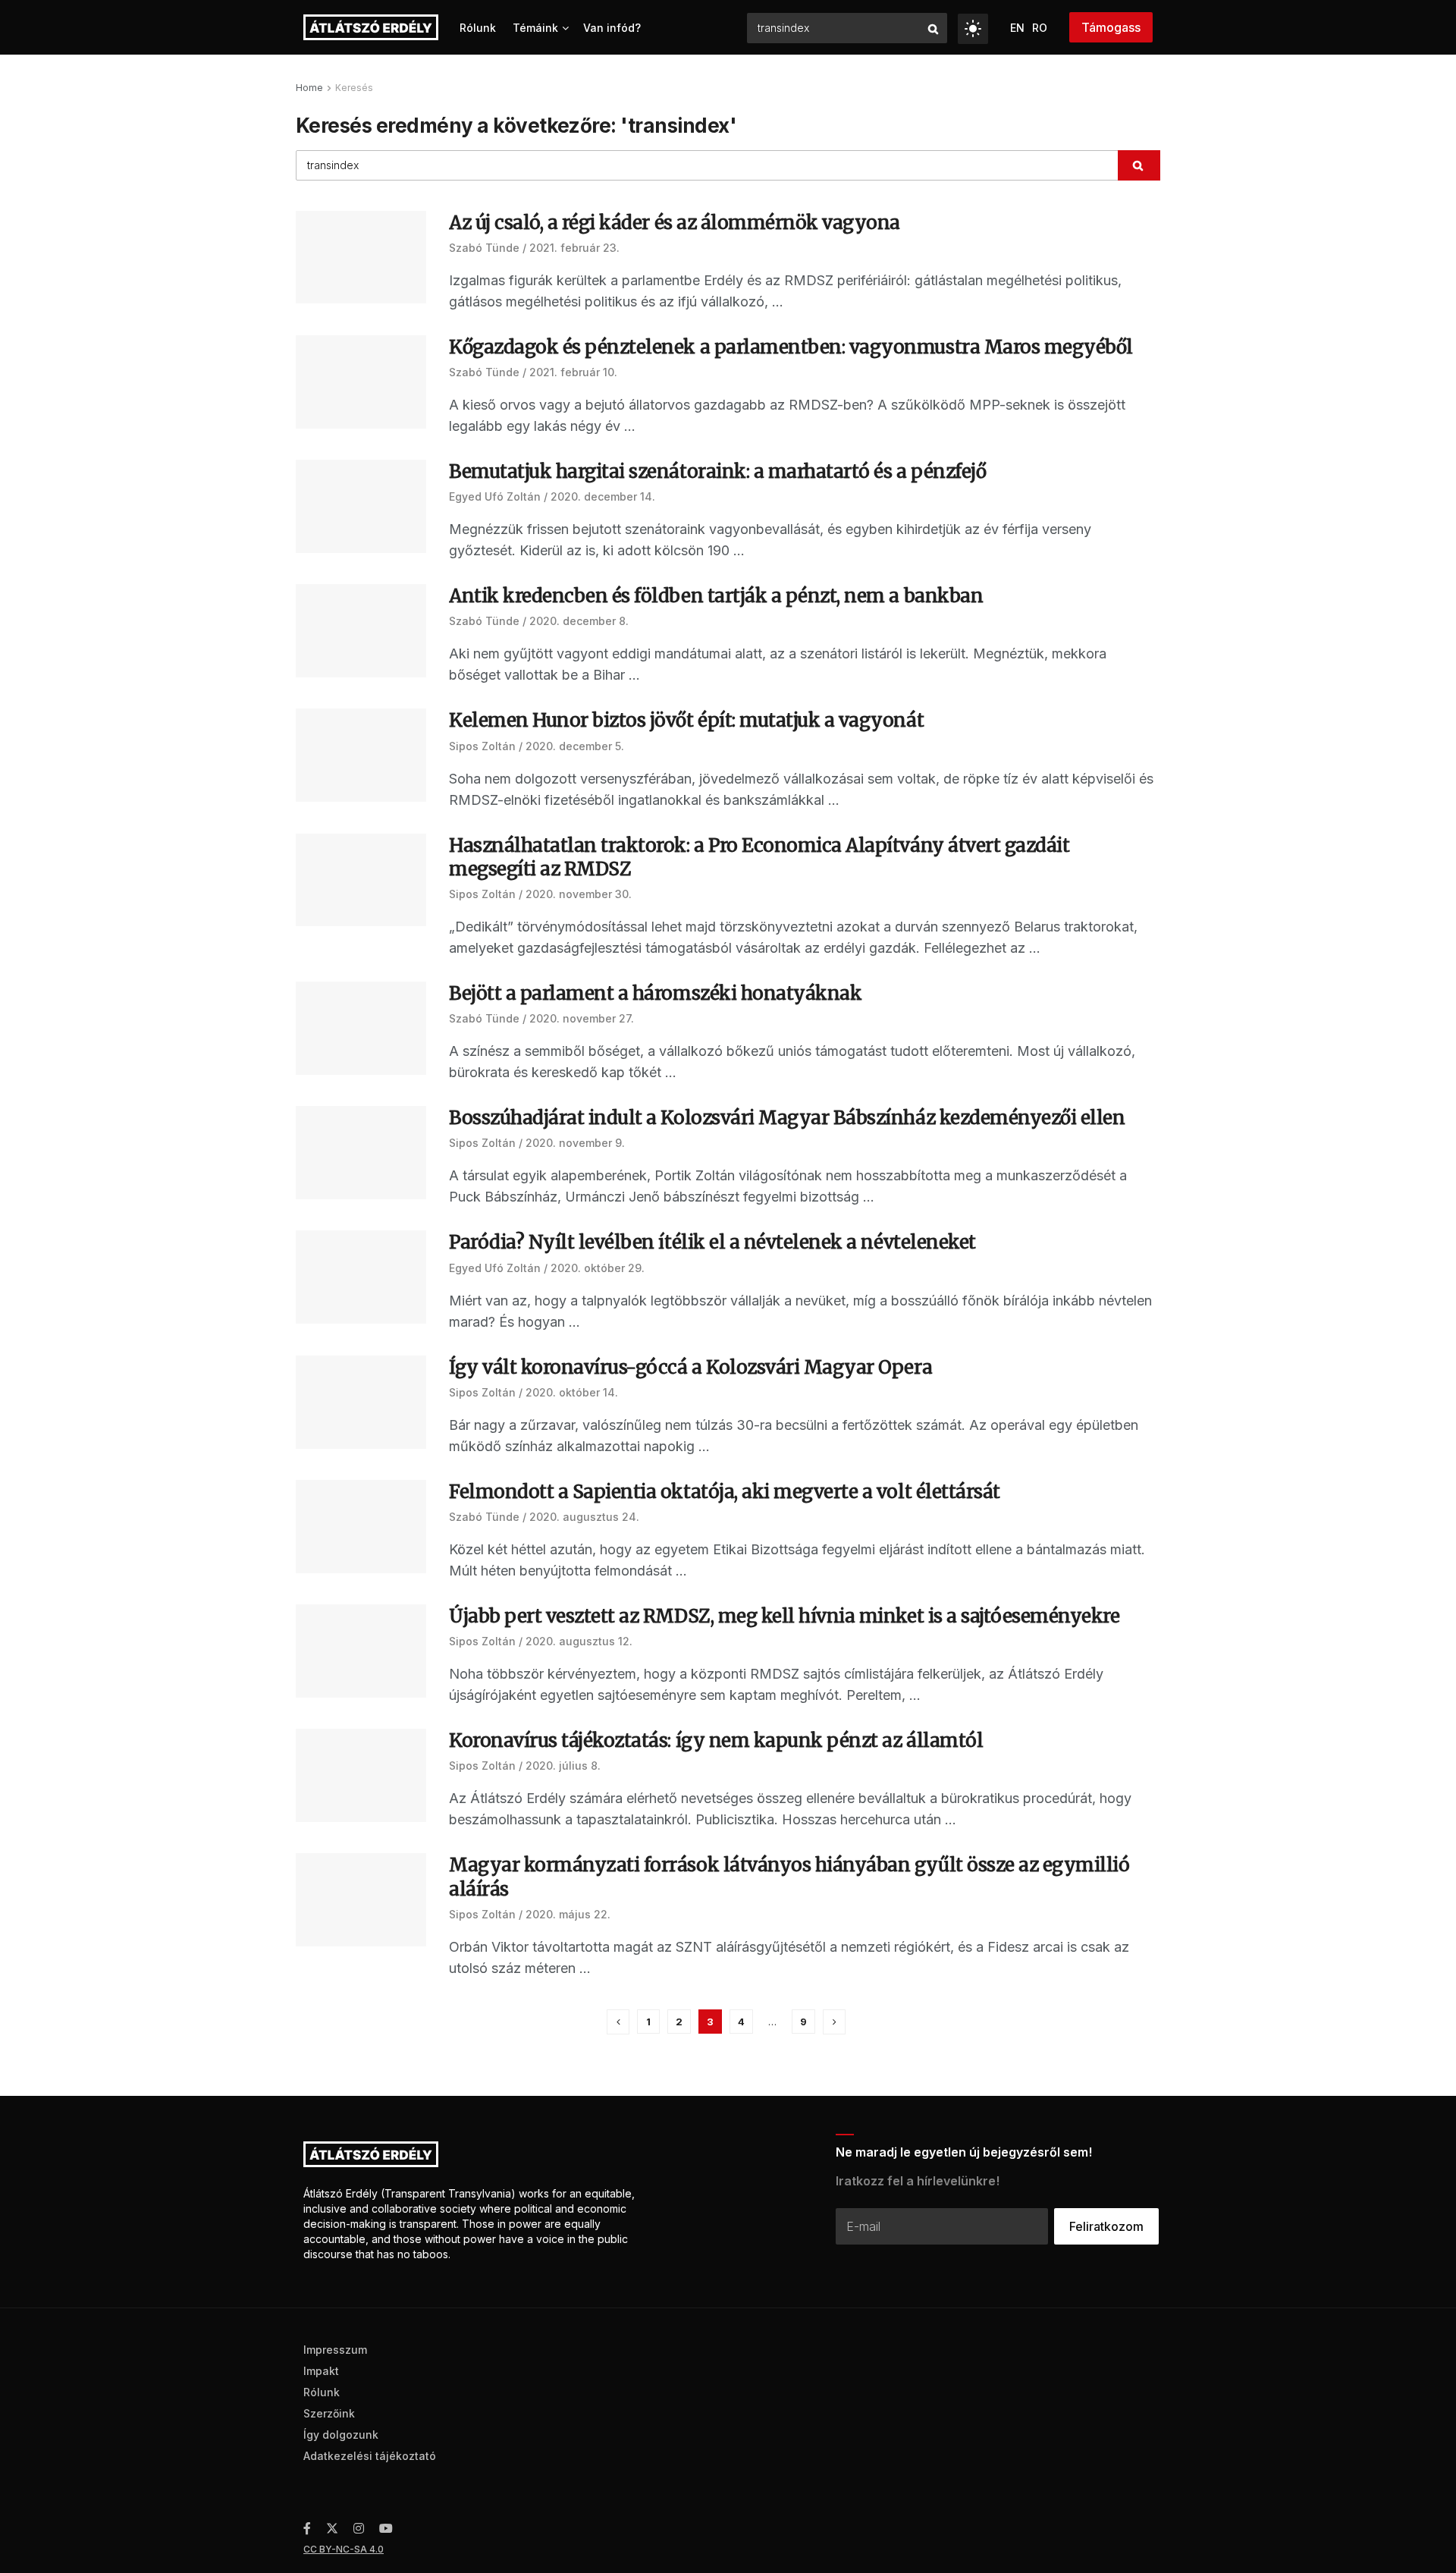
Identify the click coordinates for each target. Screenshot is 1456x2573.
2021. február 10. (573, 372)
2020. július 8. (563, 1766)
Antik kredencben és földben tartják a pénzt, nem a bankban (716, 596)
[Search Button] (934, 28)
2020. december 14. (603, 496)
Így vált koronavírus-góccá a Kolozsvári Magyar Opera (690, 1367)
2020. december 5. (575, 746)
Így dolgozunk (341, 2435)
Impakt (321, 2371)
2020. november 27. (582, 1018)
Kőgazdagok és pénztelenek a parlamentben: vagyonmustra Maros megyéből (791, 347)
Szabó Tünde (484, 248)
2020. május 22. (568, 1914)
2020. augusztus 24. (584, 1517)
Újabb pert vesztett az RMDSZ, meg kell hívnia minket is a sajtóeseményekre (784, 1616)
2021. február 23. (574, 248)
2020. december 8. (579, 621)
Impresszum (335, 2350)
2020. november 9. (575, 1143)
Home (309, 88)
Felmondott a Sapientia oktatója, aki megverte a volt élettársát (725, 1492)
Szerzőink (329, 2413)
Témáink (535, 28)
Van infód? (612, 28)
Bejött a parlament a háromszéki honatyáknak (655, 993)
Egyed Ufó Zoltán (495, 496)
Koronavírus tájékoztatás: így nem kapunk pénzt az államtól (716, 1740)
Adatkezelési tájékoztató (370, 2456)
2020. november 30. (579, 894)
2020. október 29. (598, 1268)
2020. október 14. (572, 1392)
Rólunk (478, 28)
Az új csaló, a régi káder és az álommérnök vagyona (675, 223)
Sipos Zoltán (482, 746)
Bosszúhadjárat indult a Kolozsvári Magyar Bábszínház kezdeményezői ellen (787, 1118)
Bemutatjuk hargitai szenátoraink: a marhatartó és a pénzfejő (717, 471)
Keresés (354, 88)
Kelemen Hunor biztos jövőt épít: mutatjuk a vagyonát (686, 720)
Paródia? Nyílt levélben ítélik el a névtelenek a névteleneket (712, 1242)
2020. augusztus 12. (579, 1641)
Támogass (1111, 27)
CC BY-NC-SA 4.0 (344, 2549)
